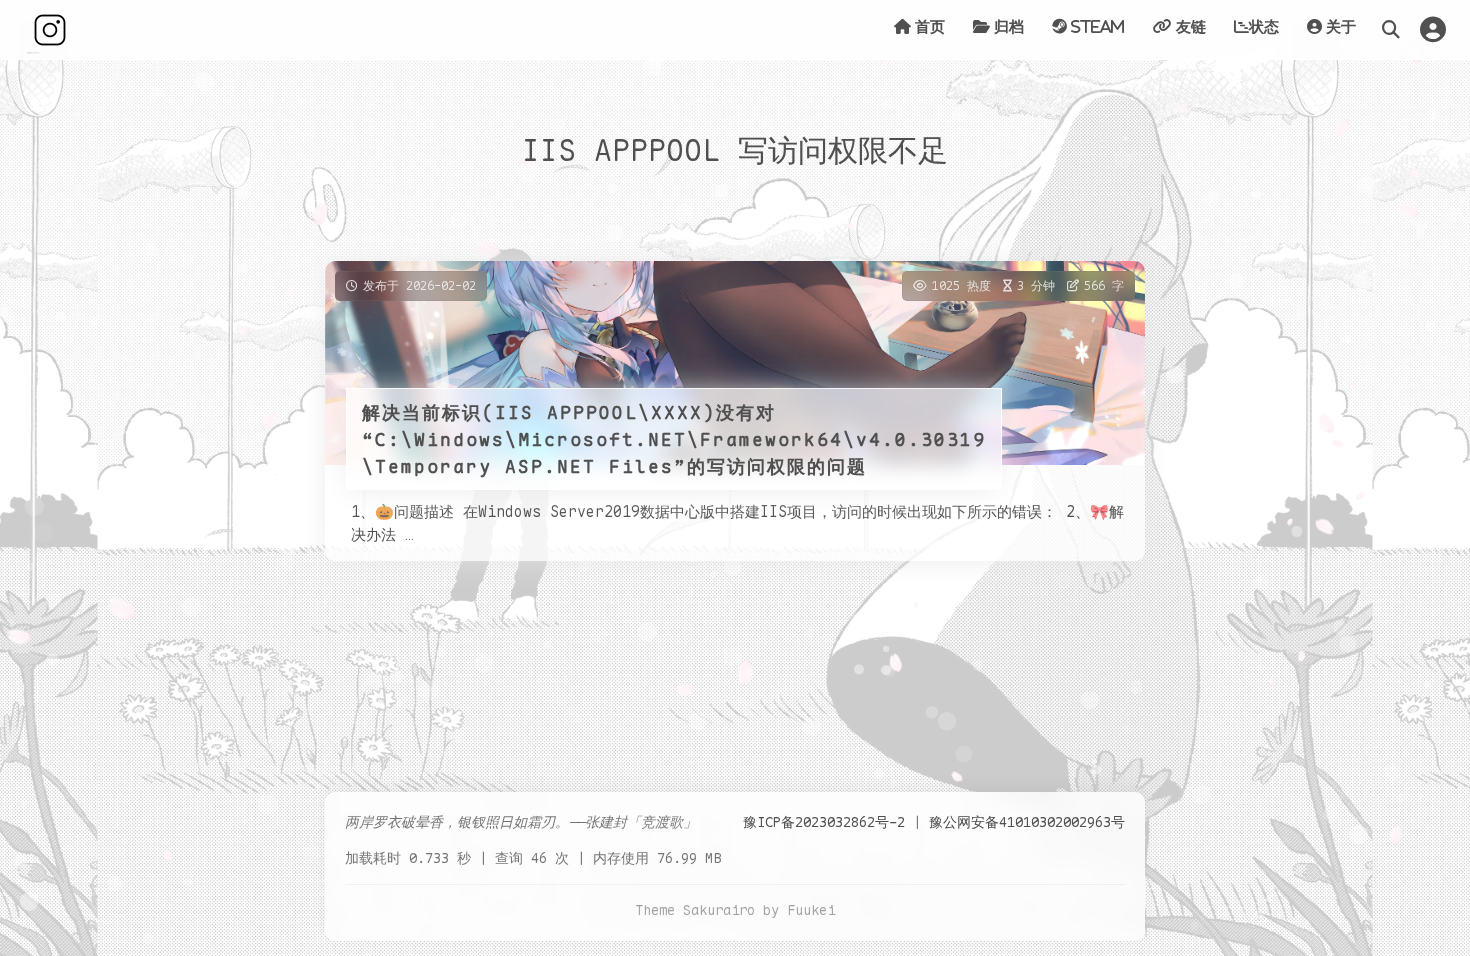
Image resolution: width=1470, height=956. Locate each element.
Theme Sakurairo (695, 910)
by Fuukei (799, 910)
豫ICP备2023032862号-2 (824, 822)
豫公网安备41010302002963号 (1027, 822)
